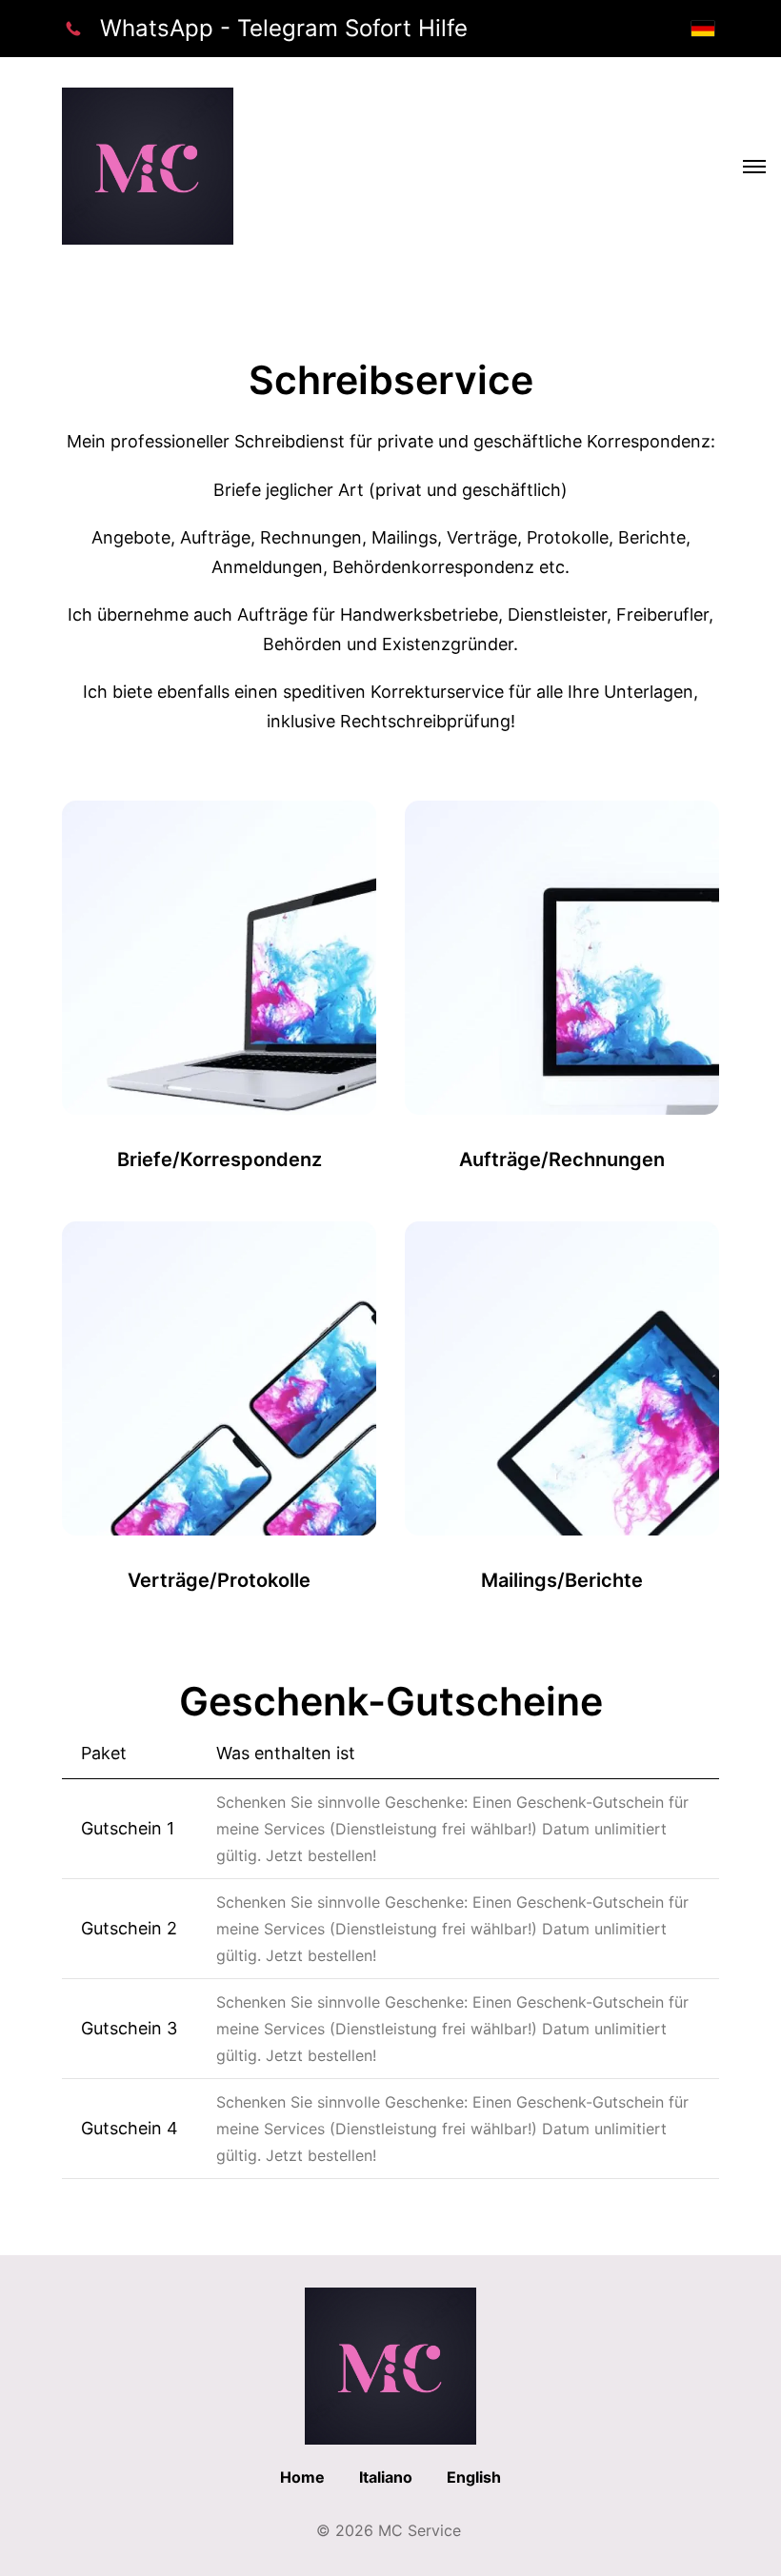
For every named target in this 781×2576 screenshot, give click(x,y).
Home (302, 2477)
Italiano (386, 2477)
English (474, 2477)
